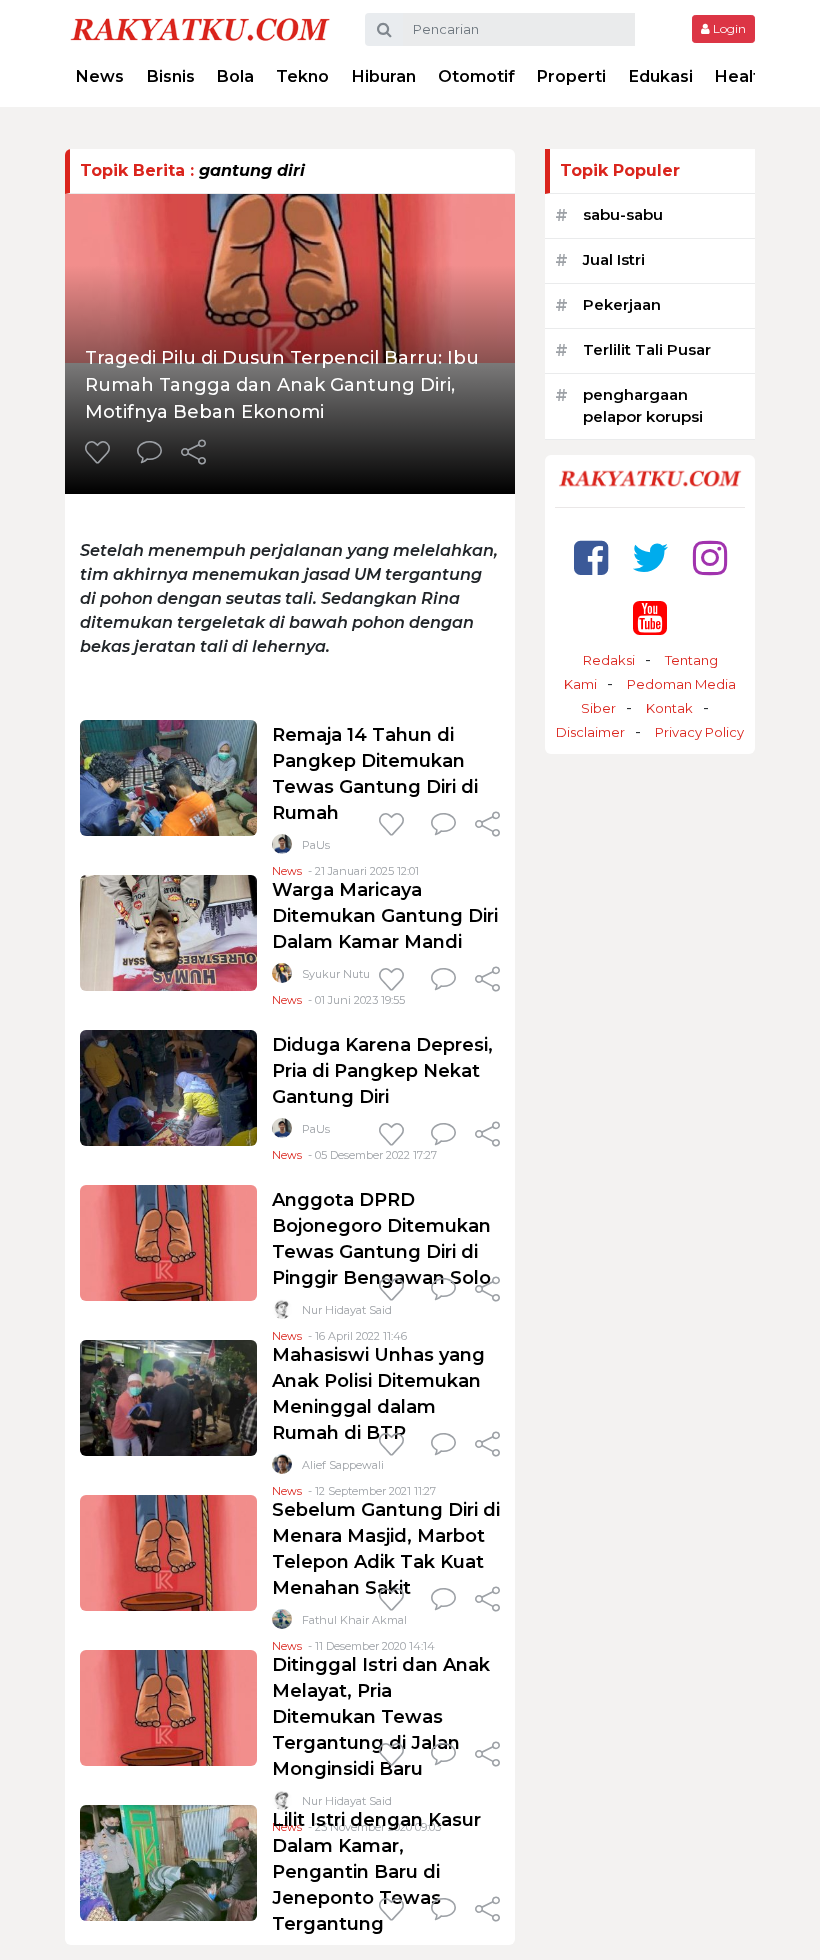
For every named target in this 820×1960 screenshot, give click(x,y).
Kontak (669, 708)
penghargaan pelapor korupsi (643, 406)
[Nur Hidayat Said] (282, 1313)
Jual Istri (614, 259)
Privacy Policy (699, 732)
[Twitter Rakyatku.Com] (650, 557)
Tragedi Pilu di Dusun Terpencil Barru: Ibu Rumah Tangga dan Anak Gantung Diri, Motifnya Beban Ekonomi (282, 385)
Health (742, 76)
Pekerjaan (622, 304)
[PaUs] (282, 848)
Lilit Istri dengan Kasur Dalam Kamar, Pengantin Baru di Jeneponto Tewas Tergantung (376, 1872)
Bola (235, 76)
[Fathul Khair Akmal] (282, 1623)
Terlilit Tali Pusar (647, 349)
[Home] (200, 28)
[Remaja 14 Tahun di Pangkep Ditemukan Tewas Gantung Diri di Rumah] (168, 776)
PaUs (316, 845)
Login (728, 28)
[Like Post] (101, 454)
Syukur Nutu (336, 974)
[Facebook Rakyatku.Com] (591, 557)
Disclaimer (590, 732)
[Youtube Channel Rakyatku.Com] (650, 617)
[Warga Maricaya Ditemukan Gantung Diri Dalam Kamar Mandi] (168, 931)
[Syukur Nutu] (282, 977)
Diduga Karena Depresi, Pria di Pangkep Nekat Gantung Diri (382, 1071)
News (100, 76)
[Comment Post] (149, 454)
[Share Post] (193, 454)
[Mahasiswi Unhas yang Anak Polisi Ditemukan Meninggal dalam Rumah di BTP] (168, 1396)
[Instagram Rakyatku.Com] (710, 557)
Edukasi (661, 76)
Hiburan (384, 76)
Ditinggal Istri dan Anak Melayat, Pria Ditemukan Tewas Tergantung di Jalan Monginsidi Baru (381, 1717)
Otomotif (476, 76)
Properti (571, 76)
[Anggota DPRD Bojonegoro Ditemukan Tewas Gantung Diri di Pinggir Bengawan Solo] (168, 1241)
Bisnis (171, 76)
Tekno (302, 76)
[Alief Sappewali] (282, 1468)
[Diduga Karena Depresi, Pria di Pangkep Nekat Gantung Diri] (168, 1086)
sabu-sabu (623, 214)
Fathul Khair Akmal (354, 1620)
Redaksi (609, 660)
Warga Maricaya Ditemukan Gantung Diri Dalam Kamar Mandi (385, 916)
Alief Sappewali (343, 1465)
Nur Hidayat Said (347, 1310)
